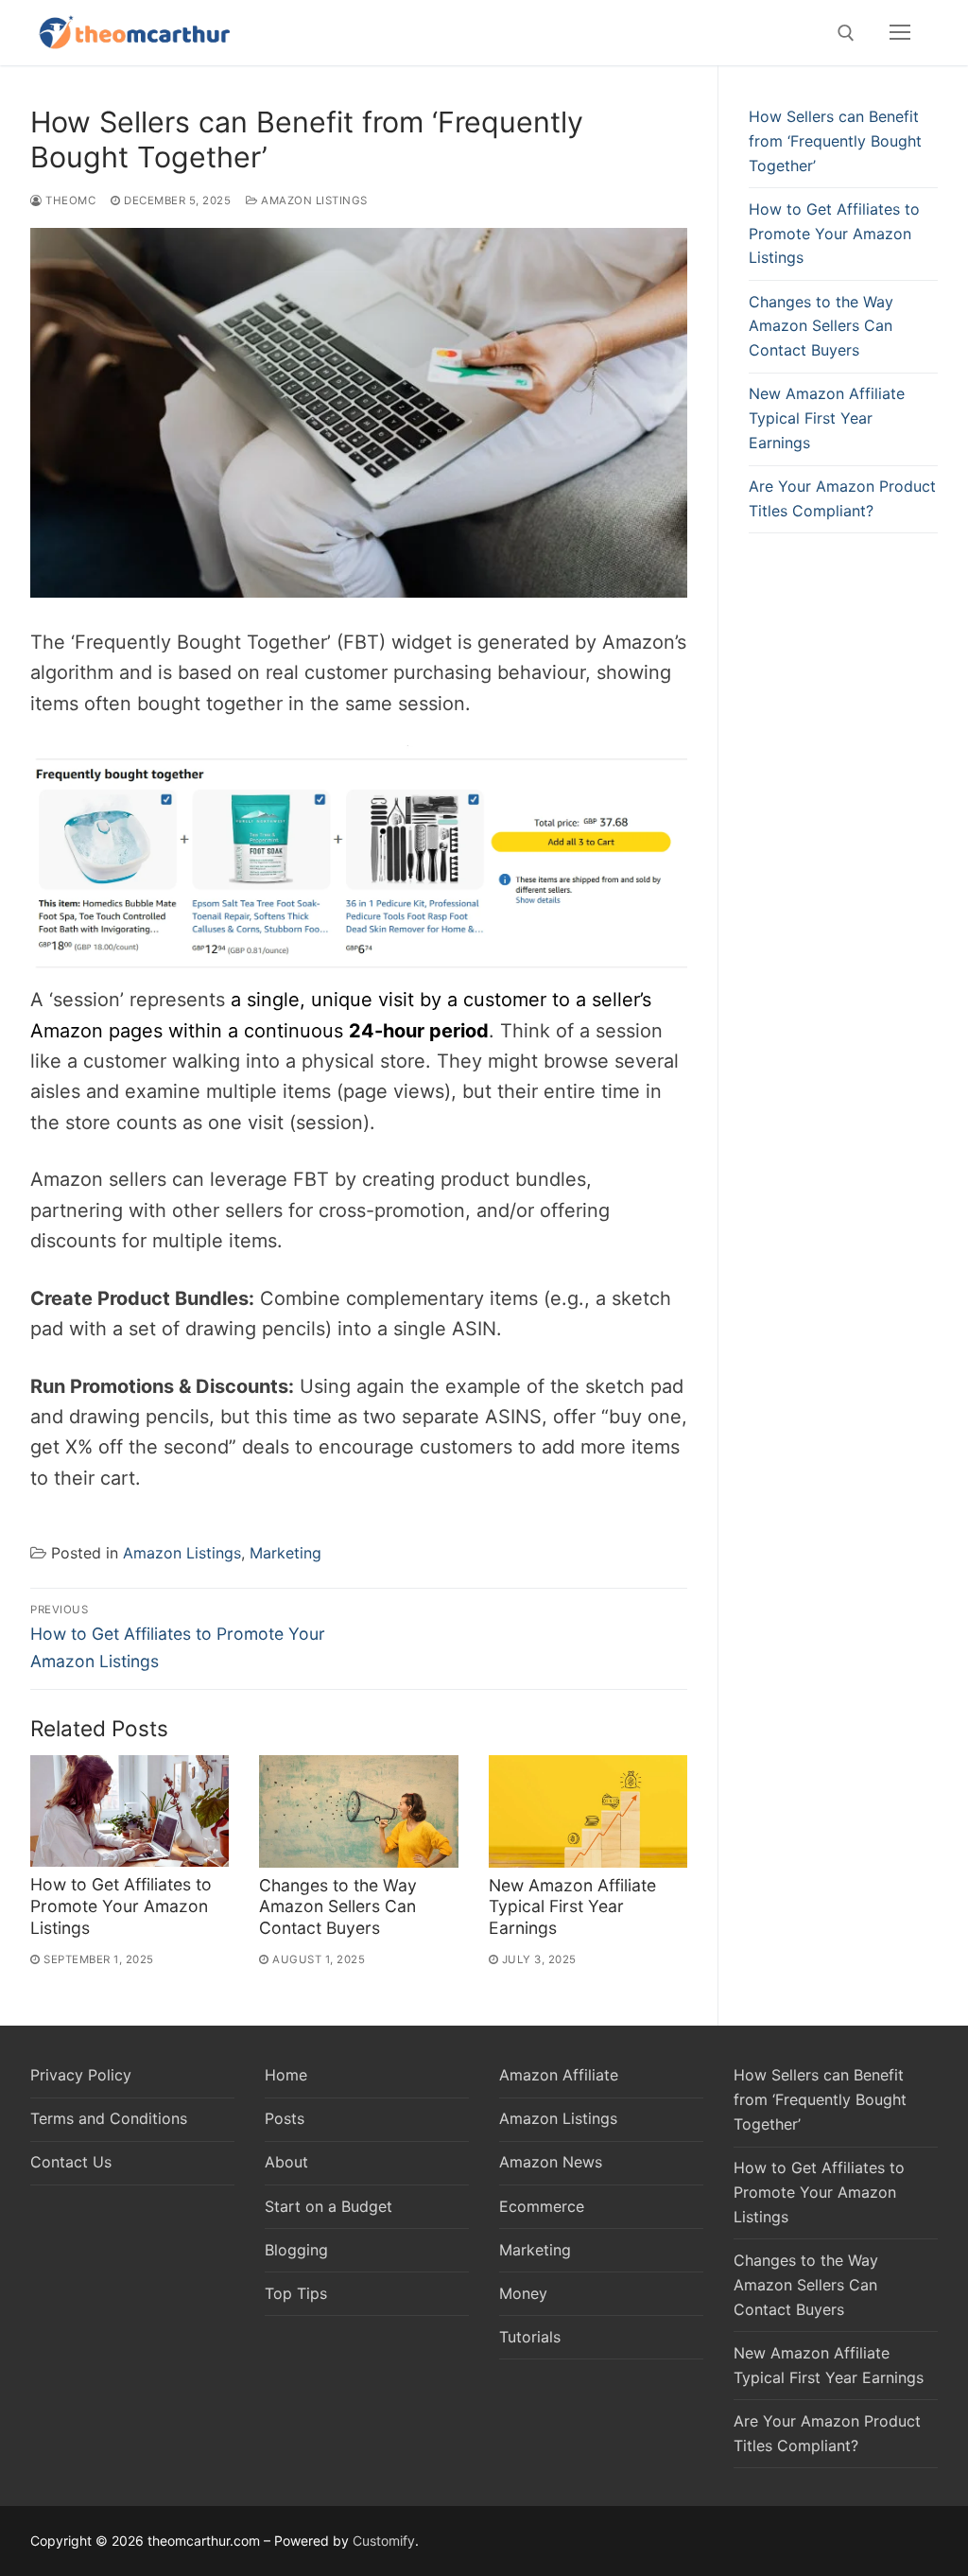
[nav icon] (900, 33)
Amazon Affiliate (559, 2075)
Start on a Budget (328, 2206)
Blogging (296, 2250)
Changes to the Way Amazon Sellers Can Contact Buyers (338, 1907)
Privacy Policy (81, 2075)
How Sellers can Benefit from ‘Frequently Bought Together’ (835, 141)
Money (523, 2293)
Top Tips (296, 2293)
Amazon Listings (313, 200)
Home (286, 2075)
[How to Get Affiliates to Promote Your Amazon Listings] (130, 1811)
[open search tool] (846, 33)
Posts (285, 2118)
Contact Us (71, 2162)
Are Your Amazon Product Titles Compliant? (842, 498)
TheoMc (69, 200)
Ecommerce (542, 2206)
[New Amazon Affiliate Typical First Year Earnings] (588, 1811)
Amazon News (551, 2162)
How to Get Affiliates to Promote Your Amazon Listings (121, 1906)
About (286, 2162)
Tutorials (530, 2337)
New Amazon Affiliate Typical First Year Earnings (572, 1907)
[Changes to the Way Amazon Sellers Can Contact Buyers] (358, 1811)
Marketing (285, 1553)
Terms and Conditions (109, 2118)
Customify (384, 2541)
